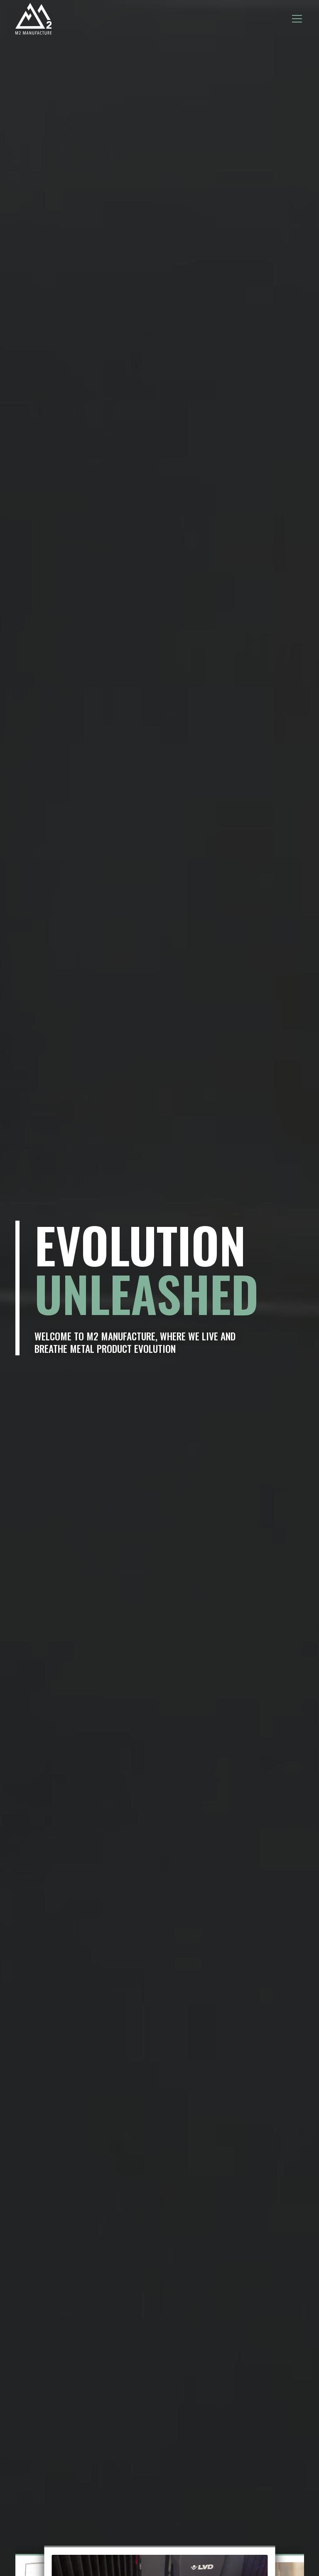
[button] (296, 19)
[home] (34, 19)
